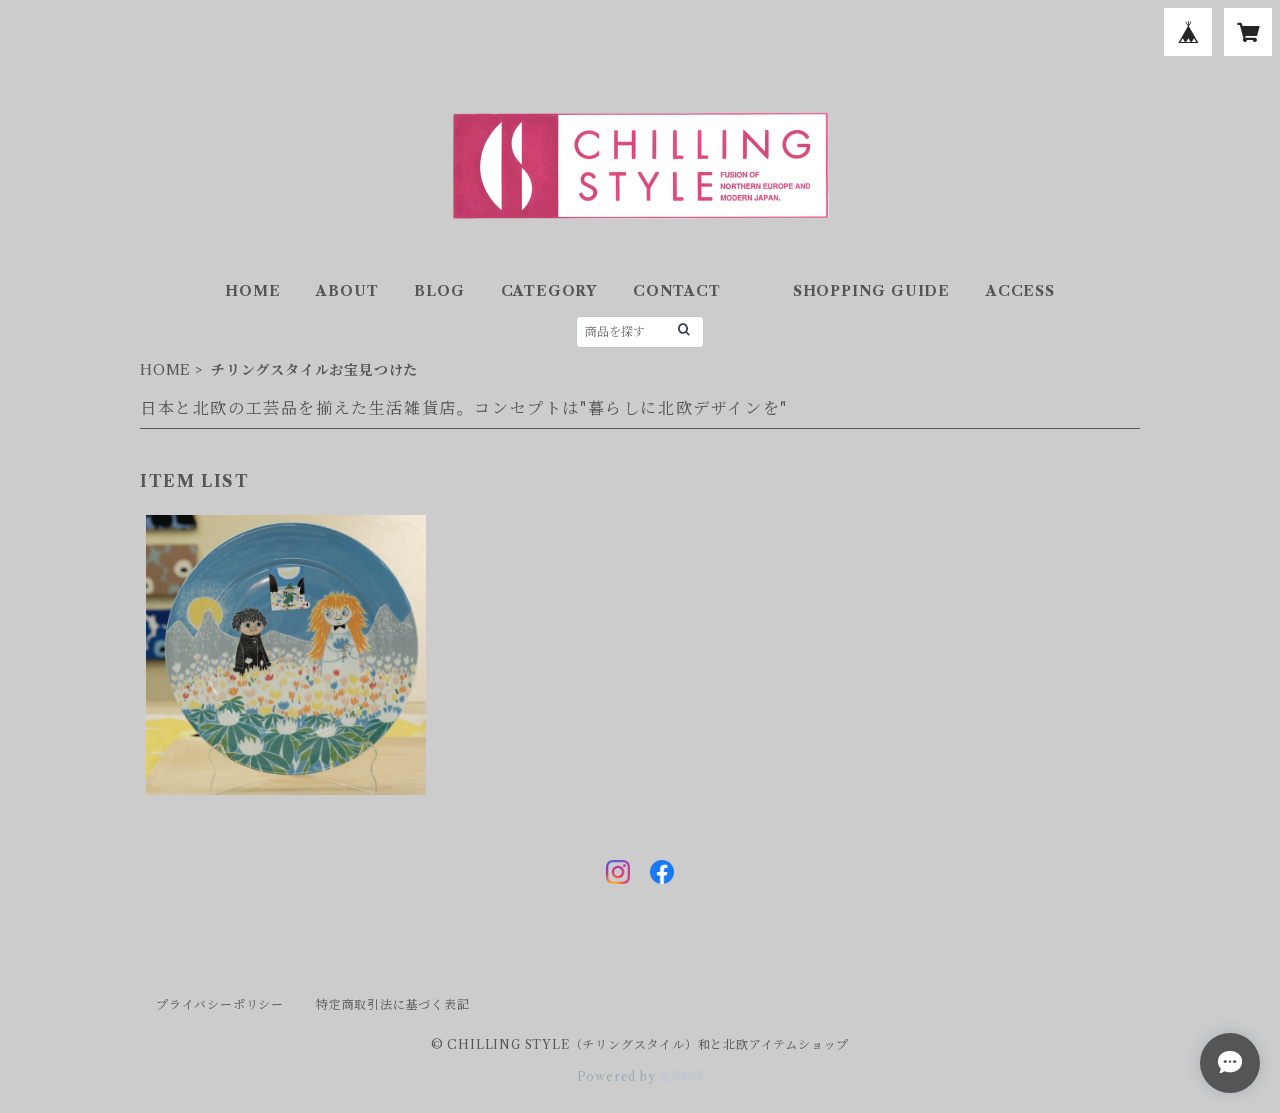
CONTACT (677, 291)
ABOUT (347, 291)
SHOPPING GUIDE (871, 291)
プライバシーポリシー (220, 1004)
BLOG (439, 291)
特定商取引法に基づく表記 (393, 1004)
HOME (252, 291)
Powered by (618, 1076)
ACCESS (1020, 291)
